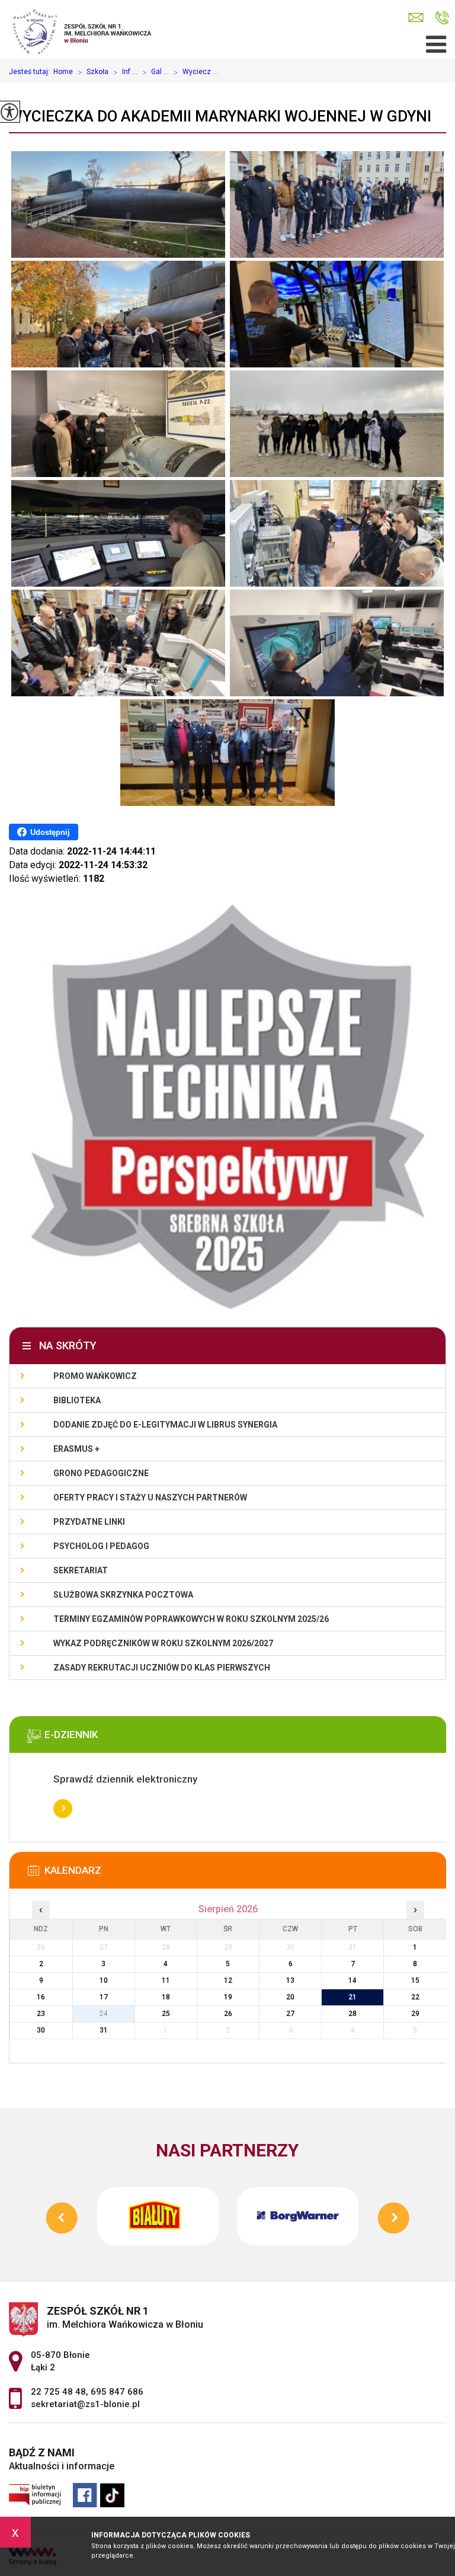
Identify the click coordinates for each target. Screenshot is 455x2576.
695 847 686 (117, 2392)
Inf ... (125, 72)
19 (228, 1997)
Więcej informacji (63, 1809)
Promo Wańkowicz (95, 1376)
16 (41, 1997)
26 (228, 2014)
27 (290, 2014)
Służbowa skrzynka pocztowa (123, 1595)
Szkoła (93, 72)
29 (415, 2014)
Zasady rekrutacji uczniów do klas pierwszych (162, 1668)
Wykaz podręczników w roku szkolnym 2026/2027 (163, 1643)
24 (104, 2014)
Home (63, 72)
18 (166, 1997)
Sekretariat (81, 1570)
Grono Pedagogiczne (101, 1473)
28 (353, 2014)
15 (415, 1980)
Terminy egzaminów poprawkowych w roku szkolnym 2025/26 (191, 1619)
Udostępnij (50, 832)
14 (353, 1980)
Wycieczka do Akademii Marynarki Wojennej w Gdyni (220, 116)
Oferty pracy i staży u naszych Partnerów (150, 1497)
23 (41, 2014)
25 (166, 2014)
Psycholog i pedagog (101, 1546)
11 (166, 1980)
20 (290, 1997)
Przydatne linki (89, 1522)
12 (228, 1980)
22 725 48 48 (58, 2392)
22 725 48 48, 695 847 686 (442, 18)
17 (104, 1997)
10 (104, 1980)
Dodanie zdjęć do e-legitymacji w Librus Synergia (165, 1425)
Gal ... (156, 72)
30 (41, 2030)
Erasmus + (76, 1449)
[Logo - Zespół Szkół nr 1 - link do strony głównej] (87, 30)
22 (415, 1997)
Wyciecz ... (196, 72)
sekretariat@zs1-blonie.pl (419, 18)
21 (353, 1997)
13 (290, 1980)
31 (104, 2030)
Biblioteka (77, 1400)
